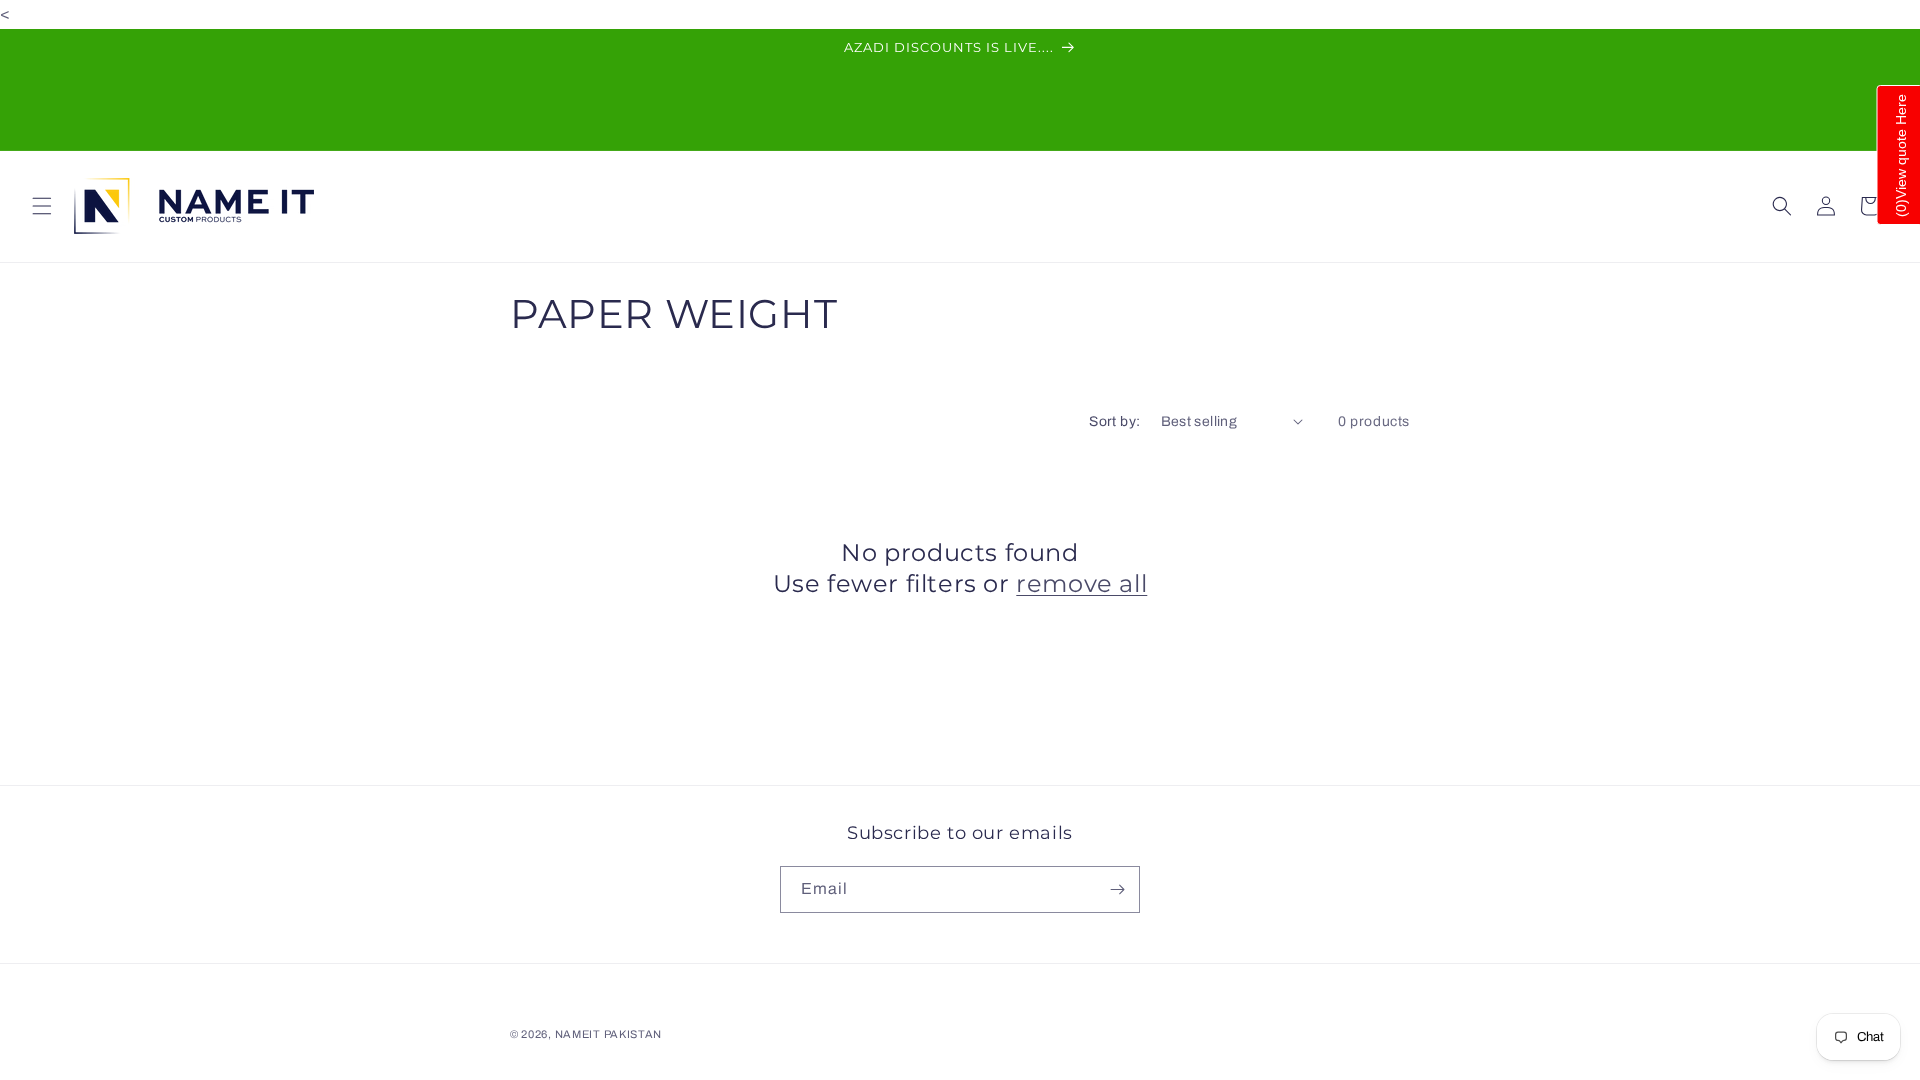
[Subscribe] (1117, 889)
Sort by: (1114, 421)
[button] (42, 206)
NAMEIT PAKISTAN (609, 1034)
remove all (1081, 583)
